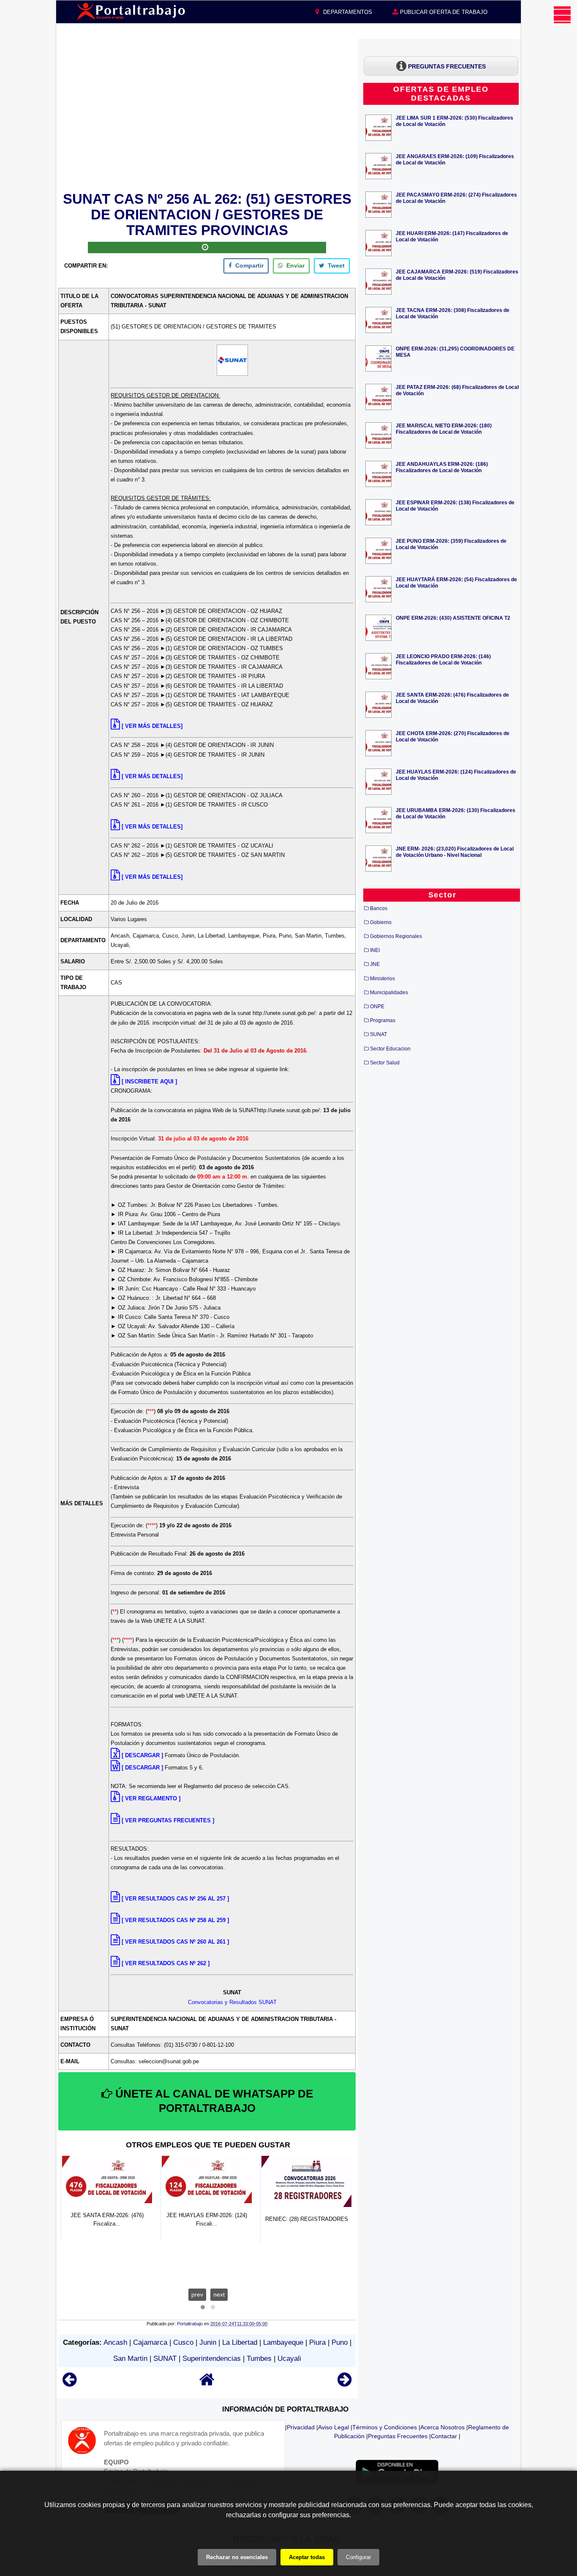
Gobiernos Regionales (396, 936)
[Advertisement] (207, 114)
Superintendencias (212, 2359)
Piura (317, 2342)
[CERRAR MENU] (562, 15)
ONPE (377, 1006)
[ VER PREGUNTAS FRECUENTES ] (168, 1820)
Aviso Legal (333, 2427)
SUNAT (165, 2359)
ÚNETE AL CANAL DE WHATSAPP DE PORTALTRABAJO (213, 2101)
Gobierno (381, 922)
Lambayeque (283, 2342)
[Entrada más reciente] (69, 2383)
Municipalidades (389, 993)
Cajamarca (150, 2342)
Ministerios (382, 979)
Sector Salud (385, 1063)
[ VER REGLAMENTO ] (151, 1798)
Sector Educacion (390, 1049)
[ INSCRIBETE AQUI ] (149, 1082)
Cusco (183, 2342)
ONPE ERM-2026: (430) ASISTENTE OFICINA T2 (453, 618)
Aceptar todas (307, 2557)
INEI (375, 950)
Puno (340, 2342)
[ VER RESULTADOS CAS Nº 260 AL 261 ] (175, 1942)
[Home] (207, 2383)
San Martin (130, 2359)
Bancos (379, 908)
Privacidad (301, 2427)
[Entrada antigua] (344, 2383)
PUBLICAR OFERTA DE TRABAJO (443, 12)
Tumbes (259, 2359)
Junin (208, 2342)
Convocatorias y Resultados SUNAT (232, 2002)
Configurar (358, 2557)
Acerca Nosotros (442, 2427)
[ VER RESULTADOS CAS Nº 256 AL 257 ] (175, 1899)
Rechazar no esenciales (237, 2557)
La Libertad (240, 2342)
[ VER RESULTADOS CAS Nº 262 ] (166, 1963)
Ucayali (289, 2359)
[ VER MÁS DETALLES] (152, 726)
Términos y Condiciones (385, 2427)
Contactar (444, 2436)
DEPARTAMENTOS (347, 12)
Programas (383, 1020)
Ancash (115, 2342)
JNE (375, 964)
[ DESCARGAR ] (142, 1755)
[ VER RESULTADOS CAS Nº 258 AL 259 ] (175, 1920)
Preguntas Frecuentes (398, 2436)
